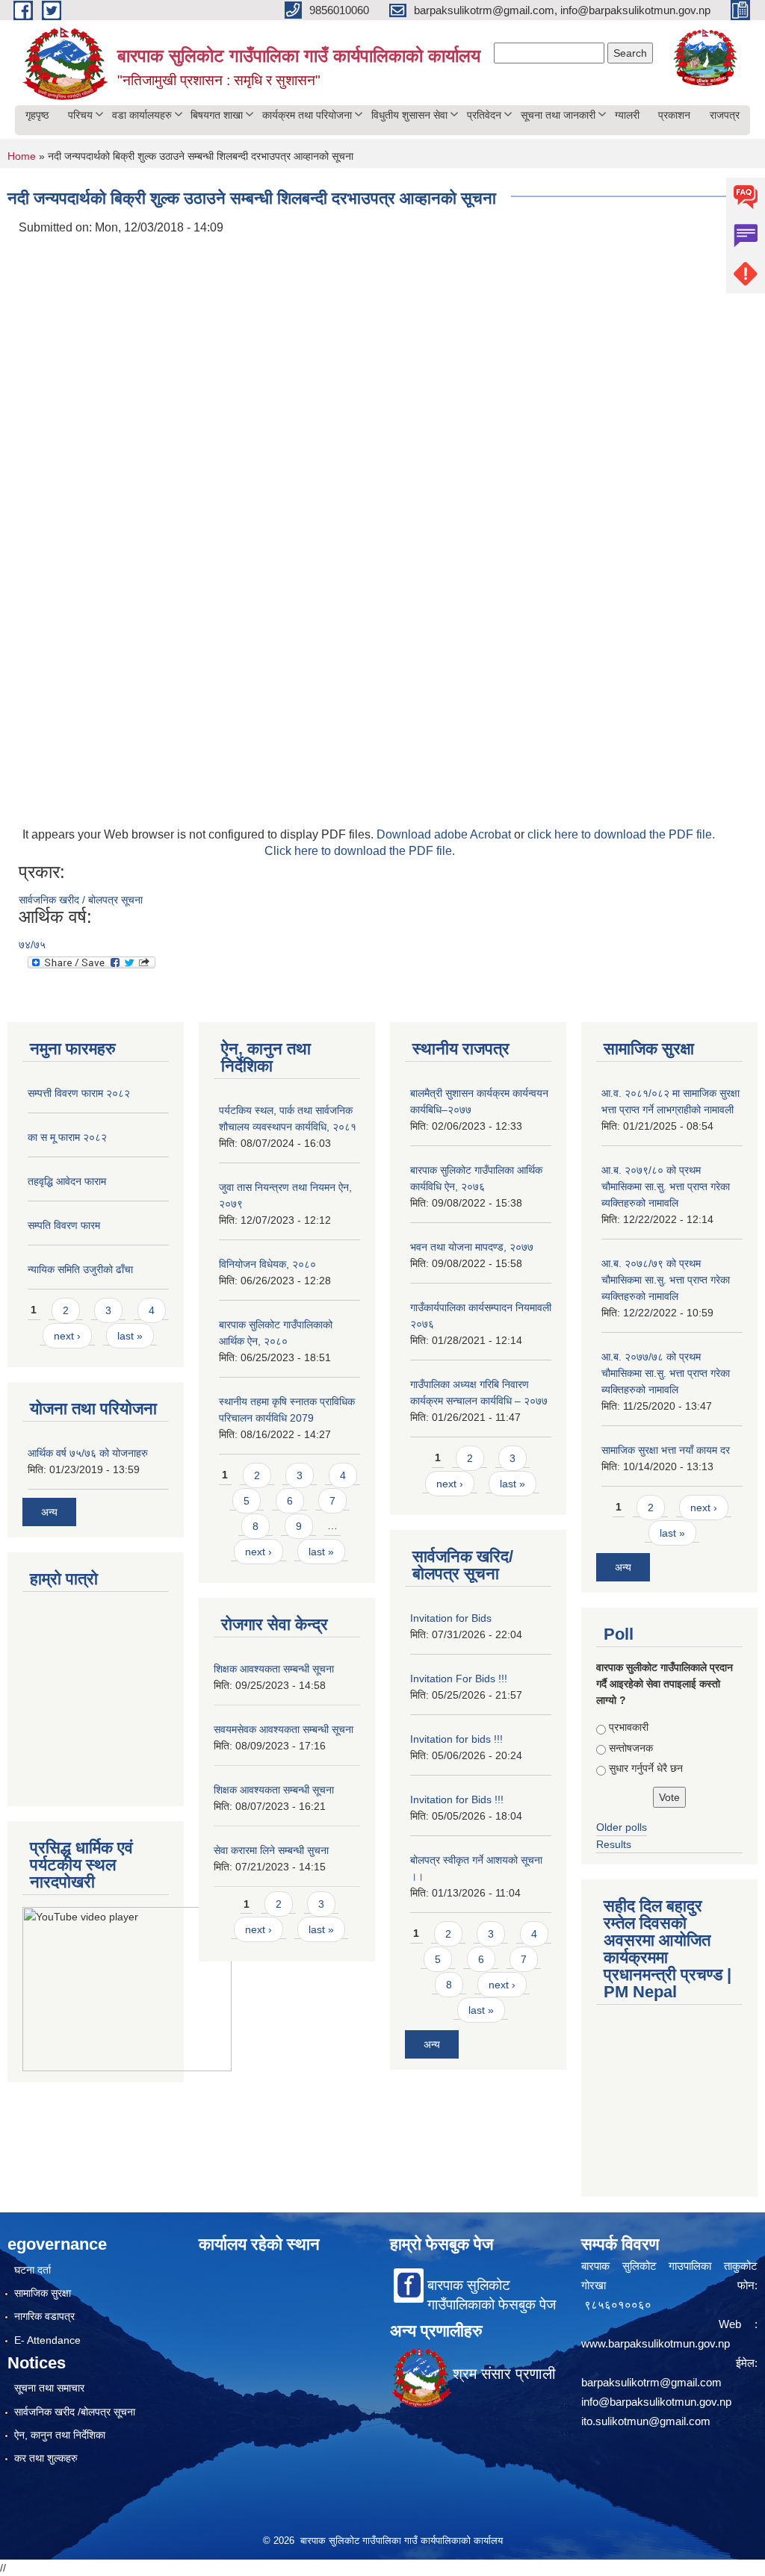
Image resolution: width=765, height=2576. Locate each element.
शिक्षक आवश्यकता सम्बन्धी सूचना (274, 1669)
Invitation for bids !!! (456, 1739)
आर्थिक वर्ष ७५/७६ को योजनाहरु (88, 1453)
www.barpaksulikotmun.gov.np (657, 2343)
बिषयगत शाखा (217, 115)
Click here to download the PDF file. (360, 851)
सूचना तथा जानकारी (558, 115)
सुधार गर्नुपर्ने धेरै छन (646, 1768)
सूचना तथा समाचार (49, 2388)
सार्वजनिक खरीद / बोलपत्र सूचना (81, 900)
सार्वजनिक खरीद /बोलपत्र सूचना (75, 2412)
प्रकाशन (674, 115)
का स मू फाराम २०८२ (67, 1137)
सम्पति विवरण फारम (64, 1225)
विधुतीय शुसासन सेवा (409, 115)
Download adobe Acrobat (445, 834)
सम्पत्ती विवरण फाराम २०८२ (79, 1093)
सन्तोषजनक (631, 1748)
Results (614, 1844)
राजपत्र (725, 115)
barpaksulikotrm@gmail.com (651, 2382)
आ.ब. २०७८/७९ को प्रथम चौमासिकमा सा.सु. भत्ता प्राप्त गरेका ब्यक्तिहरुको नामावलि (666, 1280)
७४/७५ (32, 945)
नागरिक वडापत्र (44, 2316)
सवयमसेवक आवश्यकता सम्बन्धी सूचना (284, 1729)
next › (67, 1336)
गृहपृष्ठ (37, 115)
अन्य (49, 1512)
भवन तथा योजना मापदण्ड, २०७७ (472, 1247)
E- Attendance (47, 2340)
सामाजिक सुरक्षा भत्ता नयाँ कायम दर (666, 1450)
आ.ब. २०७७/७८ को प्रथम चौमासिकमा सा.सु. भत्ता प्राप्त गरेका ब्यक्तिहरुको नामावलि (666, 1373)
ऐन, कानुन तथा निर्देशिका (60, 2435)
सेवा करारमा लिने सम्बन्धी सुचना (271, 1850)
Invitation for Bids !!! (457, 1799)
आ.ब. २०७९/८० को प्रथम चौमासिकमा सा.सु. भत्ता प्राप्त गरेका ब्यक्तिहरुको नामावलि (666, 1186)
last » (130, 1336)
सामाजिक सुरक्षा (43, 2293)
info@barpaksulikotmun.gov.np (656, 2402)
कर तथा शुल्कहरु (46, 2458)
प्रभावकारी (629, 1727)
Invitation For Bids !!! (459, 1679)
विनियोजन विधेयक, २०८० (267, 1264)
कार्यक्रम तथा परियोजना (307, 115)
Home (22, 156)
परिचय (80, 115)
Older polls (622, 1827)
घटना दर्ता (32, 2270)
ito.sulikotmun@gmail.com (646, 2421)
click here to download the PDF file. (621, 834)
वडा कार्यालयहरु (142, 115)
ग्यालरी (627, 115)
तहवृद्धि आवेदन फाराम (67, 1181)
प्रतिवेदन (484, 115)
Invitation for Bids (451, 1618)
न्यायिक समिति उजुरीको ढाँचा (80, 1269)
